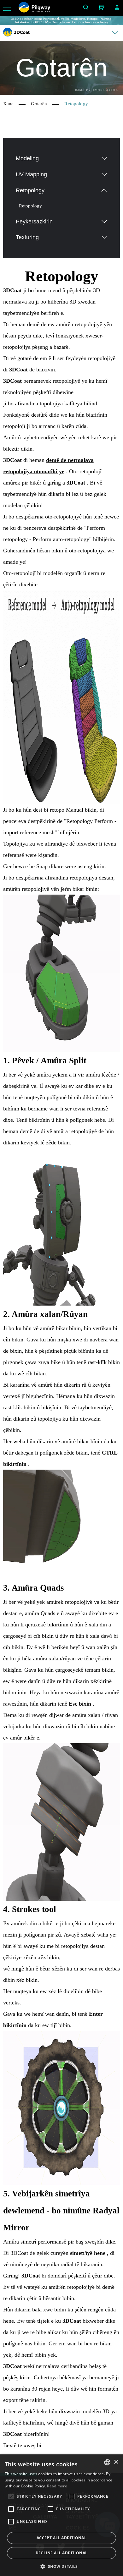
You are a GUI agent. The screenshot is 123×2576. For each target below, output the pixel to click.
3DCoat (12, 381)
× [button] (116, 2462)
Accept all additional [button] (61, 2538)
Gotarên (39, 104)
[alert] (61, 2515)
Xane (9, 104)
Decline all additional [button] (62, 2553)
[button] (61, 2566)
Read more (57, 2486)
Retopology (30, 206)
